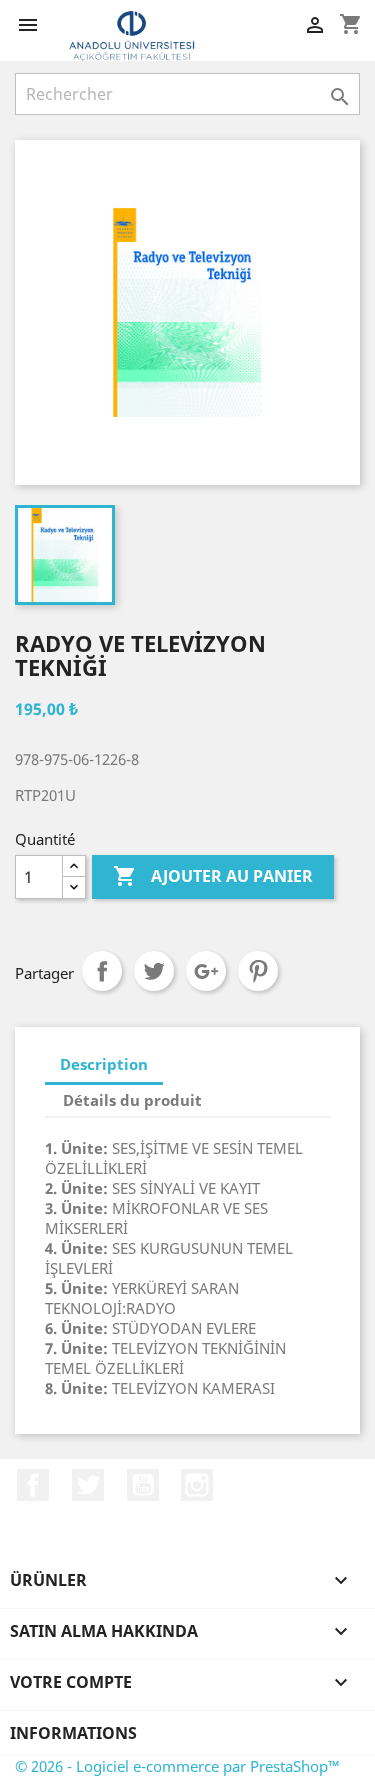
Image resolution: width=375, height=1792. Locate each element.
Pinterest (258, 971)
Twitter (88, 1485)
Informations (73, 1733)
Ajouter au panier (213, 876)
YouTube (143, 1485)
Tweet (154, 971)
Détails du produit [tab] (132, 1100)
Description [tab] (104, 1064)
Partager (102, 971)
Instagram (197, 1485)
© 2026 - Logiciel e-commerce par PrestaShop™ (177, 1766)
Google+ (206, 971)
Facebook (33, 1485)
